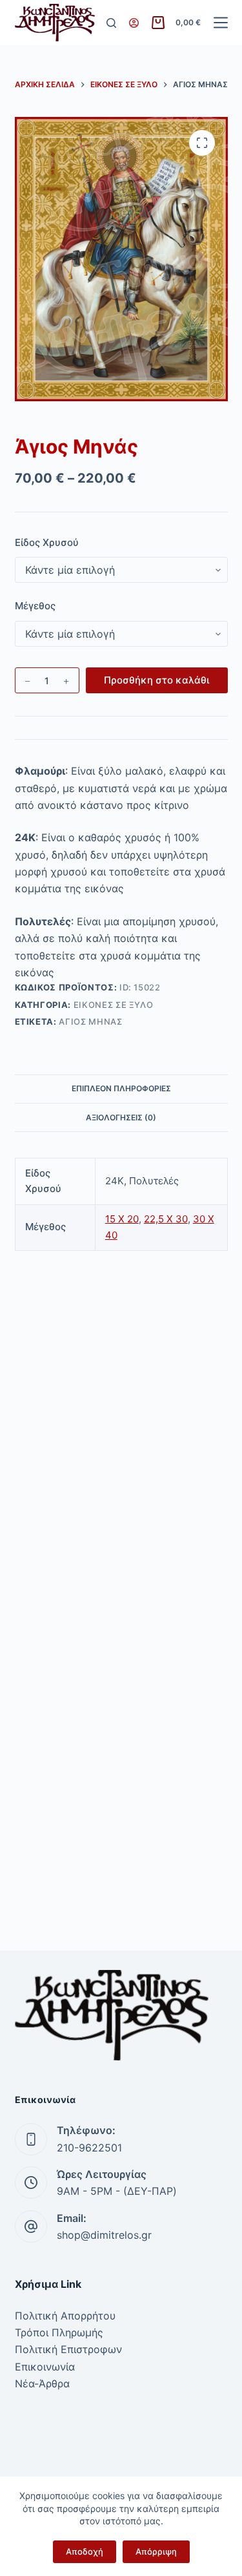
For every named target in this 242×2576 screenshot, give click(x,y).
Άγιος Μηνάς (90, 1021)
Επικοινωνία (45, 2367)
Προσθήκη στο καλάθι (156, 680)
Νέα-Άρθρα (42, 2383)
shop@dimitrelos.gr (104, 2235)
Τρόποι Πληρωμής (59, 2332)
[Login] (134, 23)
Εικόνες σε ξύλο (114, 1005)
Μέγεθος (35, 606)
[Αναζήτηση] (111, 23)
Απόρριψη (156, 2551)
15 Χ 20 (122, 1219)
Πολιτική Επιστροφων (68, 2349)
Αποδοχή (85, 2551)
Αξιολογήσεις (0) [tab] (121, 1117)
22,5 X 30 (166, 1219)
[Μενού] (221, 23)
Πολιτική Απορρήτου (65, 2316)
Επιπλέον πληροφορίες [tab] (121, 1088)
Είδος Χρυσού (47, 542)
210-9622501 (89, 2148)
